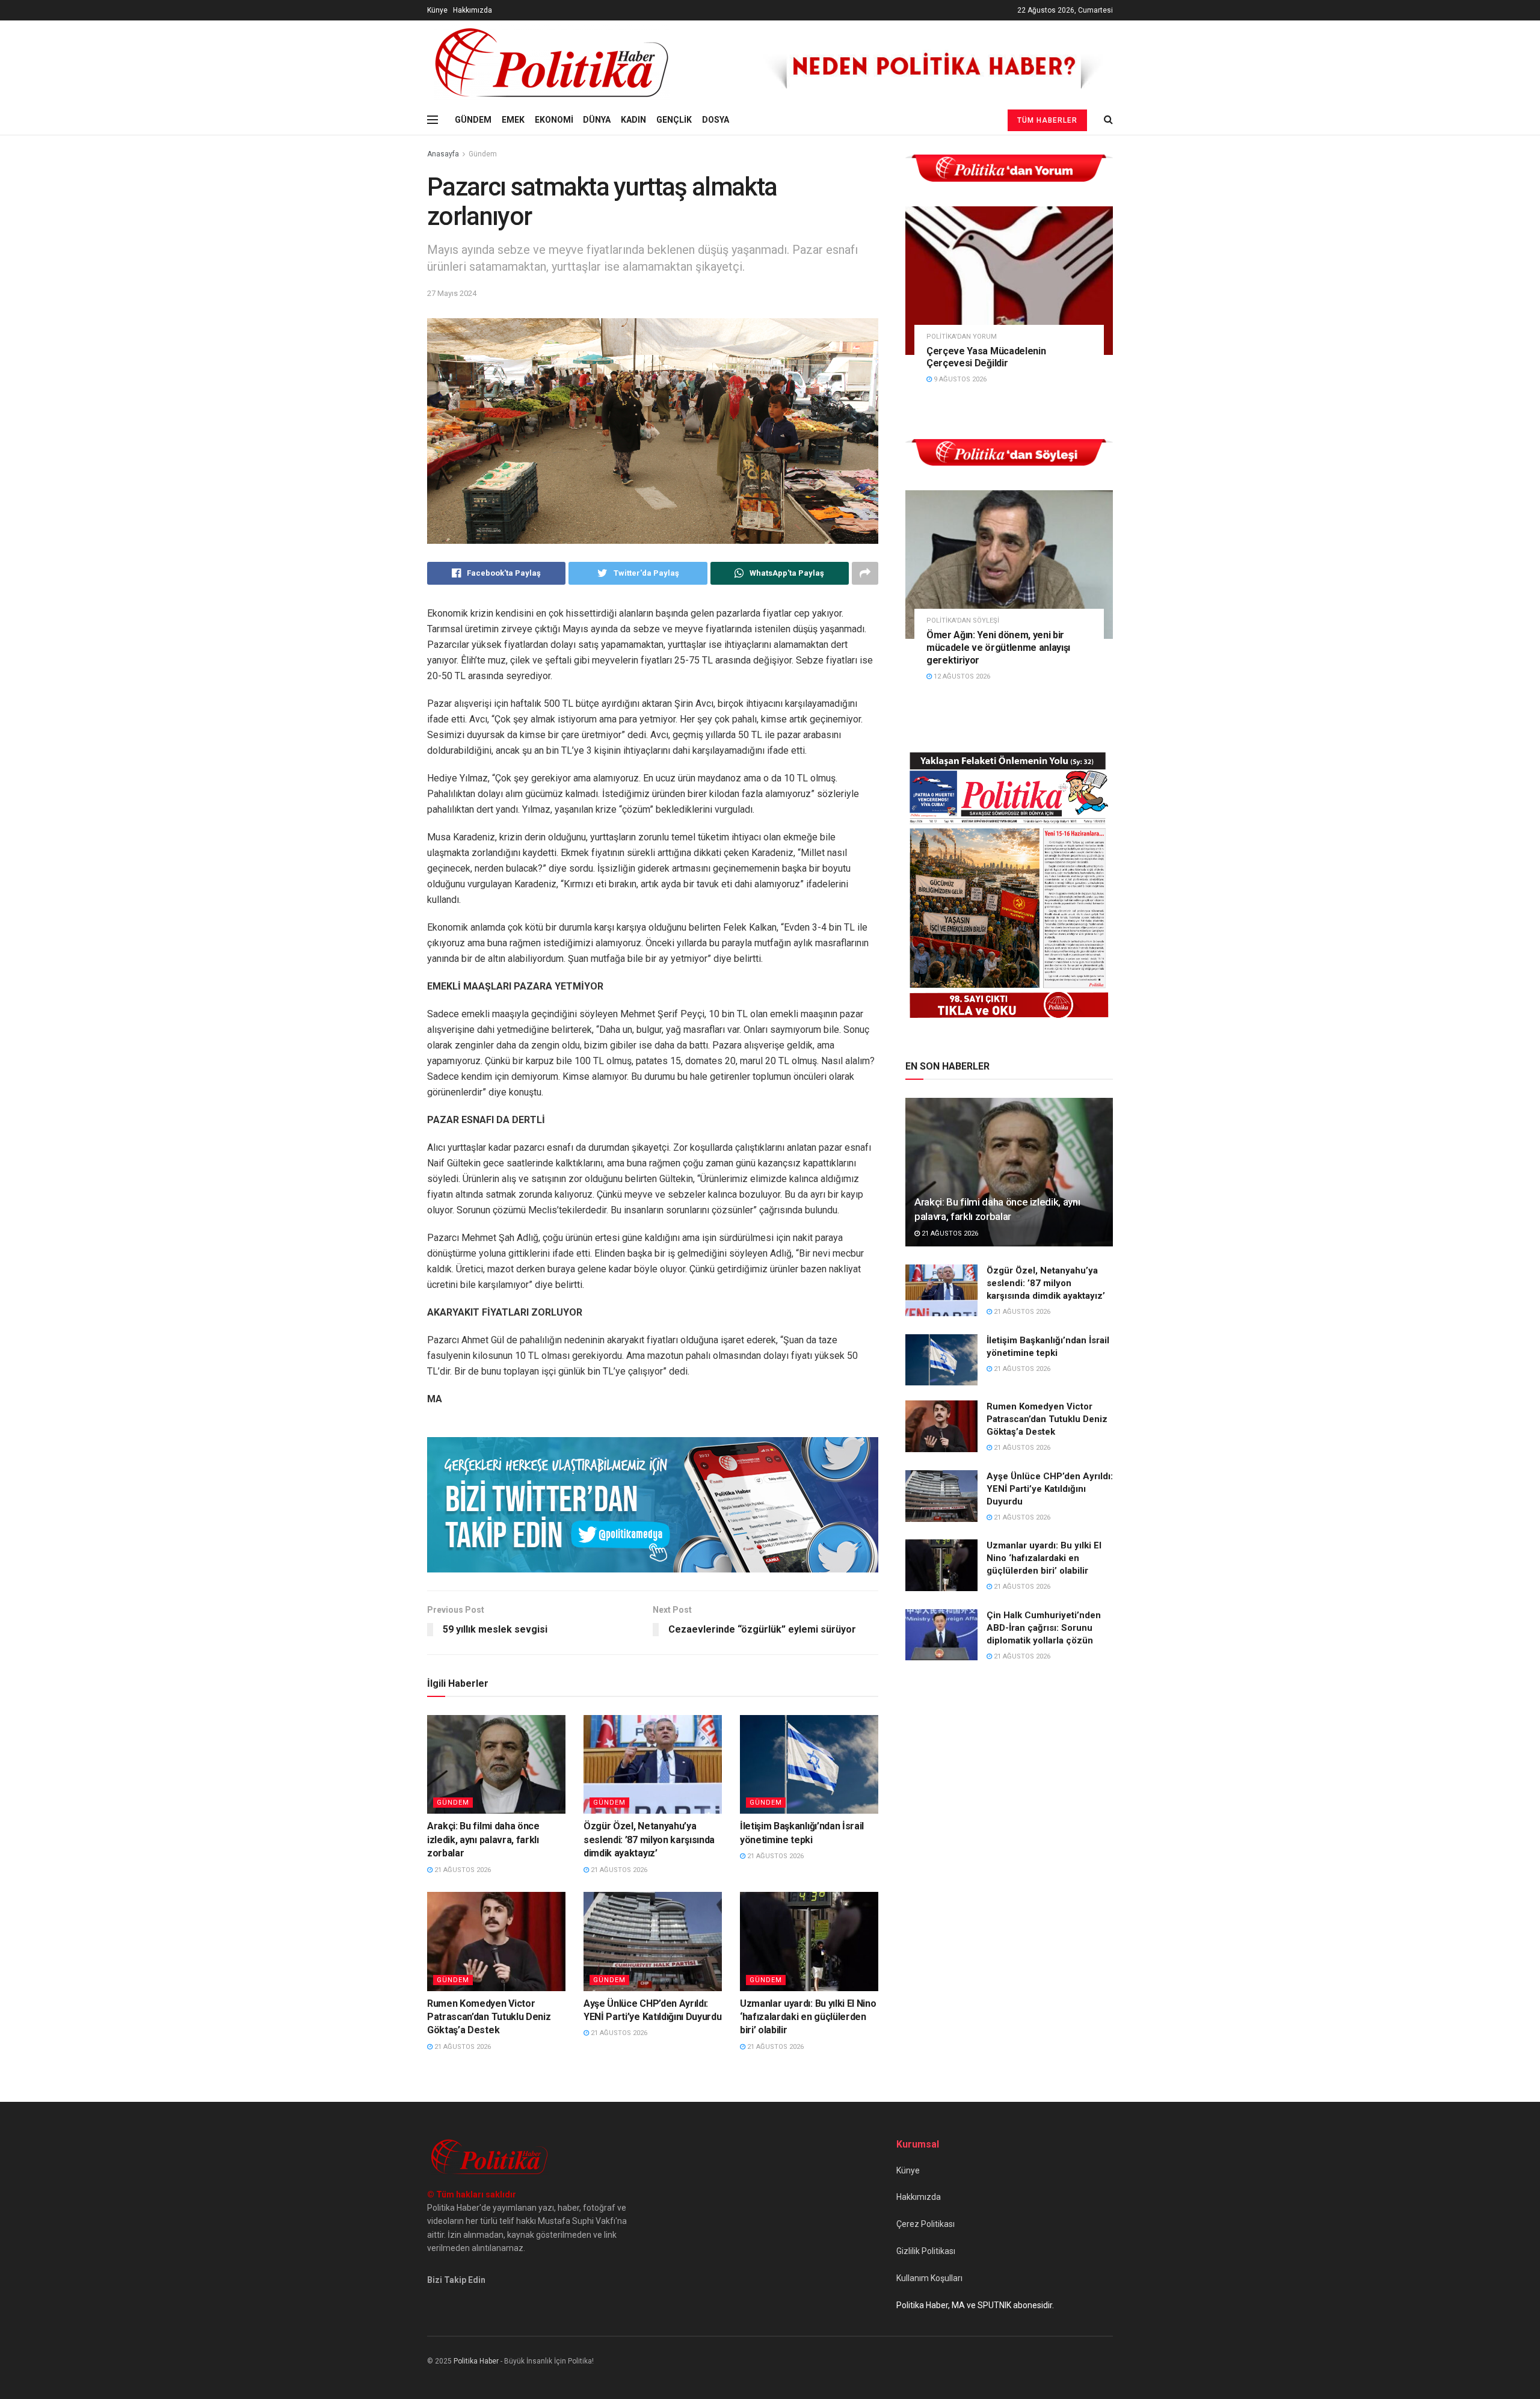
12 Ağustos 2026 (961, 676)
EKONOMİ (554, 120)
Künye (437, 10)
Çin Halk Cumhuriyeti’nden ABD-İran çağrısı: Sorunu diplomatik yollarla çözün (1044, 1628)
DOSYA (716, 120)
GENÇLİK (674, 120)
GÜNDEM (473, 120)
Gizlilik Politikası (926, 2251)
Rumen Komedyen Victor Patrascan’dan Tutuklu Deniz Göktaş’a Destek (489, 2017)
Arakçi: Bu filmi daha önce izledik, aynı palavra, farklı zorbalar (483, 1840)
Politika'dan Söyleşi (963, 621)
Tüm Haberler (1047, 120)
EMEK (513, 120)
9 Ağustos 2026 (959, 379)
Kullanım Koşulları (929, 2278)
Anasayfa (443, 154)
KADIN (633, 120)
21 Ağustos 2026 (462, 1870)
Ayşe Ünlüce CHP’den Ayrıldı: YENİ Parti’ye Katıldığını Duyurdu (1050, 1489)
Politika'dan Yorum (962, 337)
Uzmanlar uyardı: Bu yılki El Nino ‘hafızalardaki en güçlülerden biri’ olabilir (808, 2017)
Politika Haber (476, 2361)
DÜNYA (597, 120)
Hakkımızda (473, 10)
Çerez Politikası (926, 2224)
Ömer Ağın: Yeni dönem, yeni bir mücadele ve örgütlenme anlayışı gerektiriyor (998, 648)
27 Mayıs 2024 (452, 293)
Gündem (483, 154)
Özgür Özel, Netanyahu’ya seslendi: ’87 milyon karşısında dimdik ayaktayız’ (649, 1840)
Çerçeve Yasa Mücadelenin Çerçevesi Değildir (986, 357)
